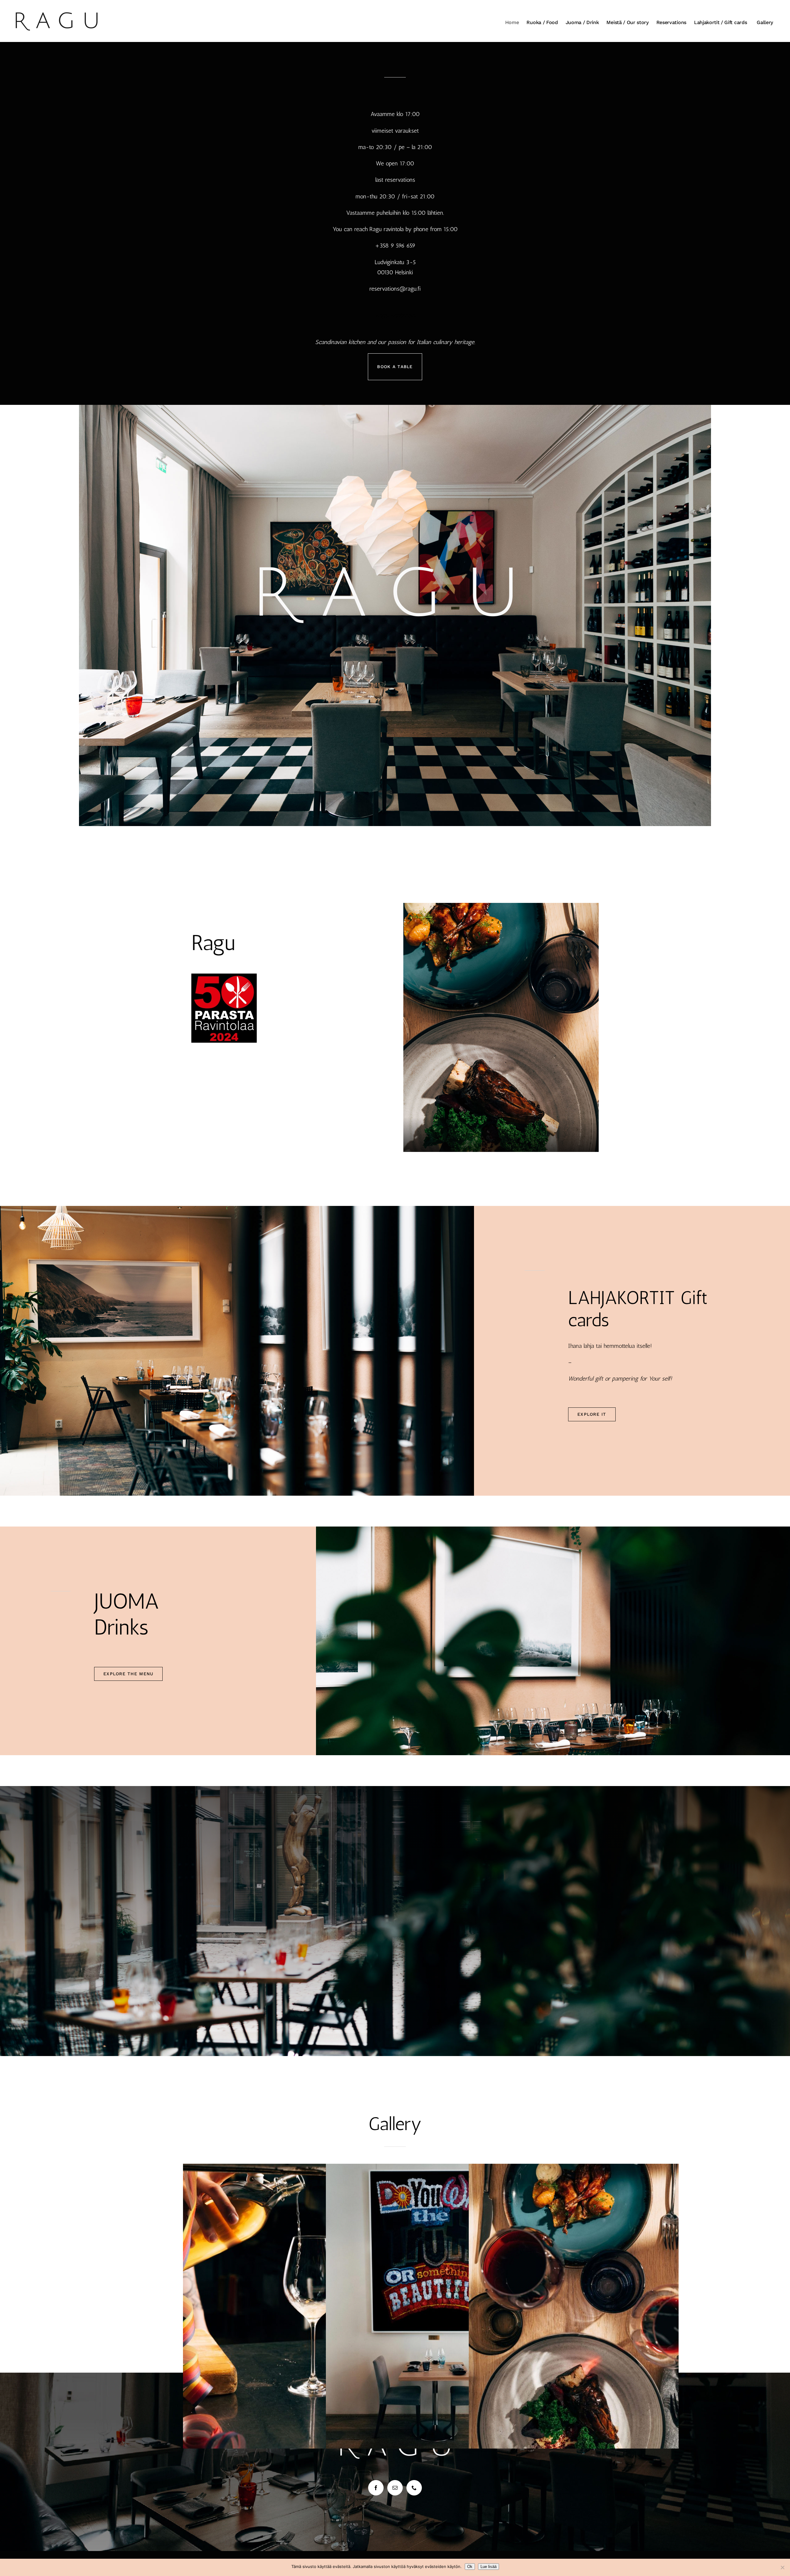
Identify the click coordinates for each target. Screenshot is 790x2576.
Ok (470, 2567)
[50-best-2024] (224, 976)
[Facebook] (376, 2488)
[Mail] (395, 2488)
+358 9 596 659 (395, 245)
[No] (782, 2567)
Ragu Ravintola (396, 315)
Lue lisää (489, 2567)
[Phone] (414, 2488)
